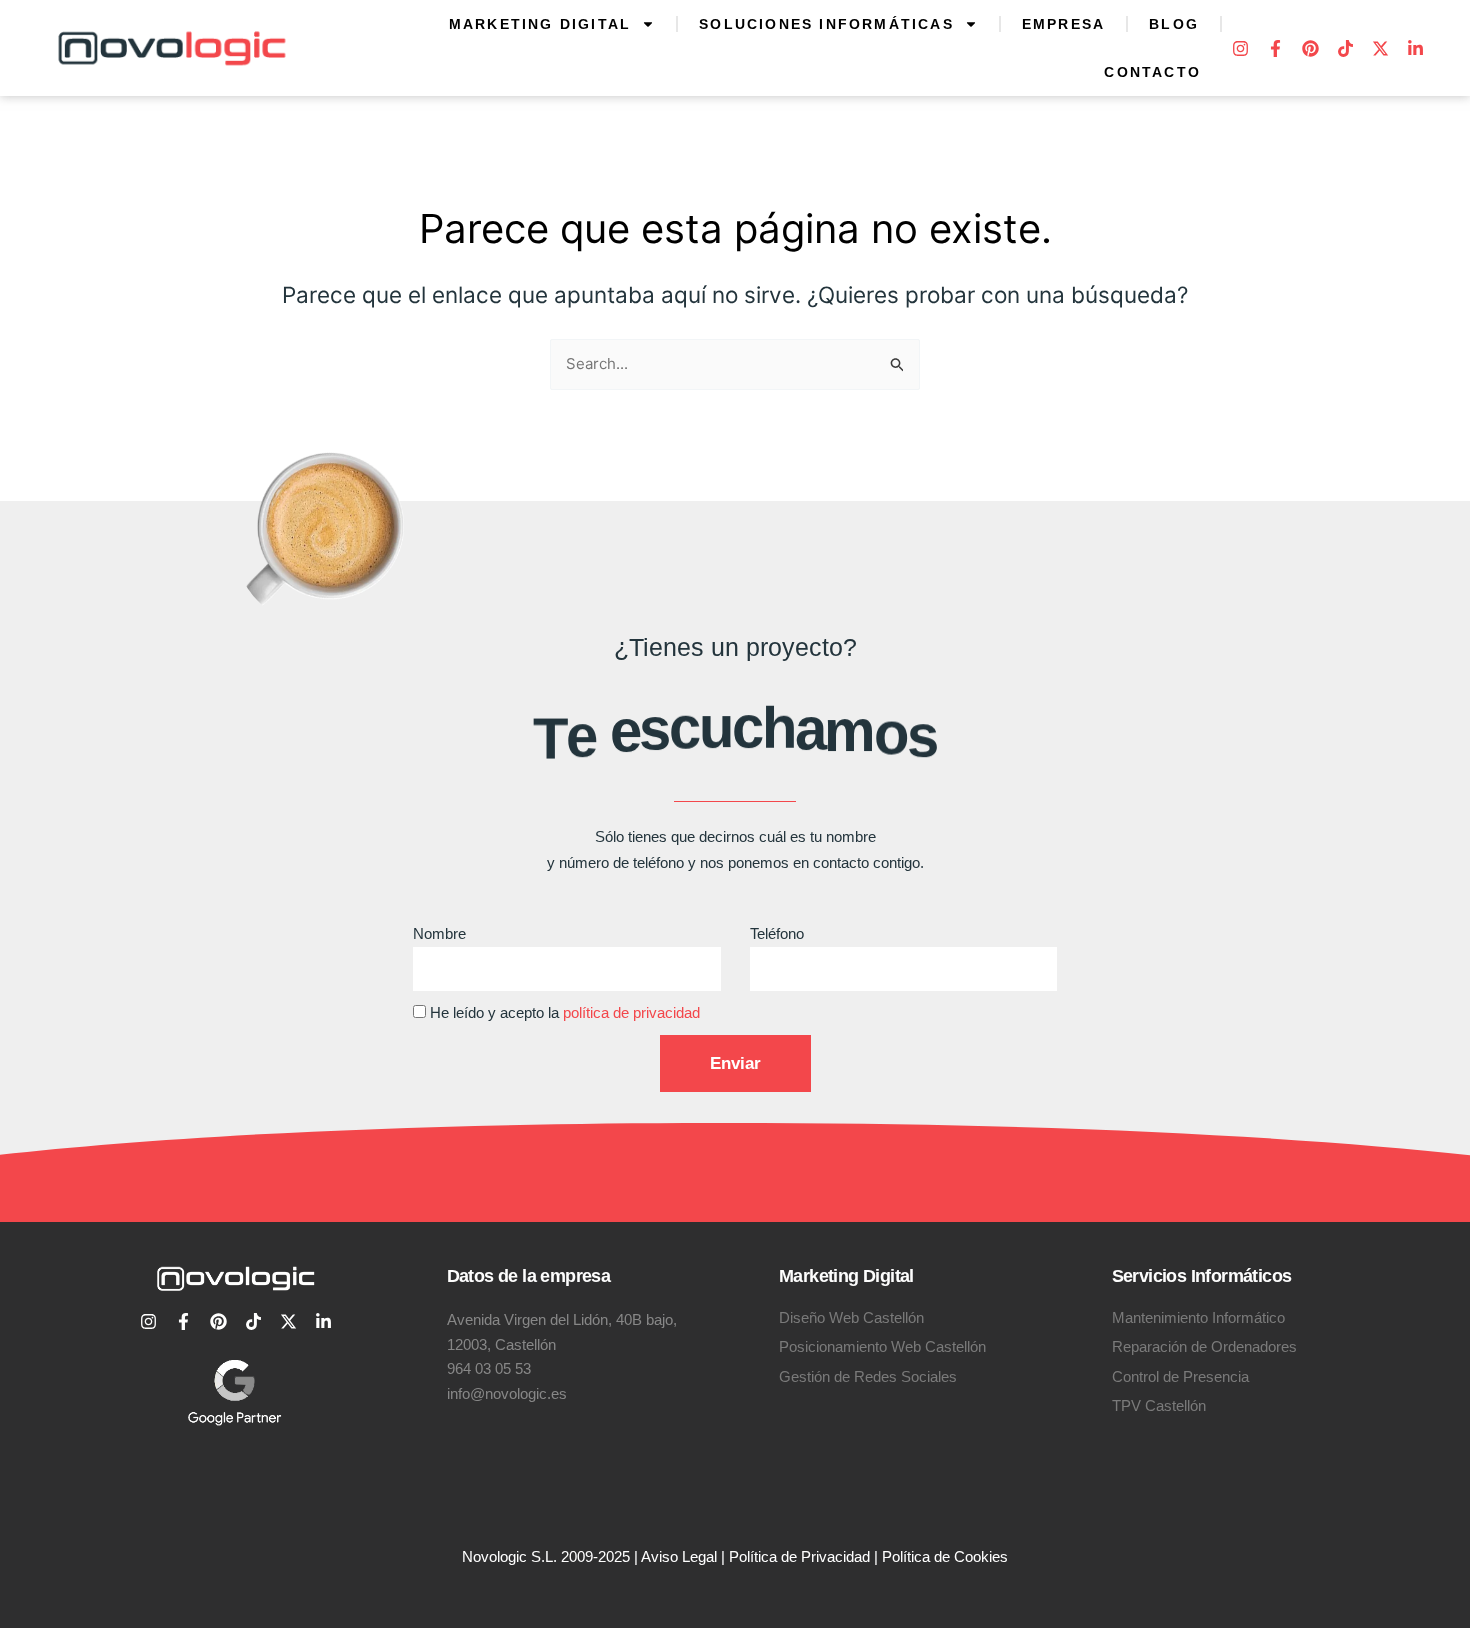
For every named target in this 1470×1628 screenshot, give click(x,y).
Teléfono (777, 933)
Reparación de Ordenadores (1204, 1346)
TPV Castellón (1159, 1405)
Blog (1174, 24)
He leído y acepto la (565, 1012)
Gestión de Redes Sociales (868, 1376)
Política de (918, 1556)
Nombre (439, 933)
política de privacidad (631, 1012)
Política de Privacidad (799, 1556)
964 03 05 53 (489, 1368)
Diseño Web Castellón (851, 1317)
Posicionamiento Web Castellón (882, 1346)
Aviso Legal (679, 1556)
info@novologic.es (507, 1393)
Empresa (1063, 24)
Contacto (1152, 72)
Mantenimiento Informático (1198, 1317)
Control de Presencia (1180, 1376)
